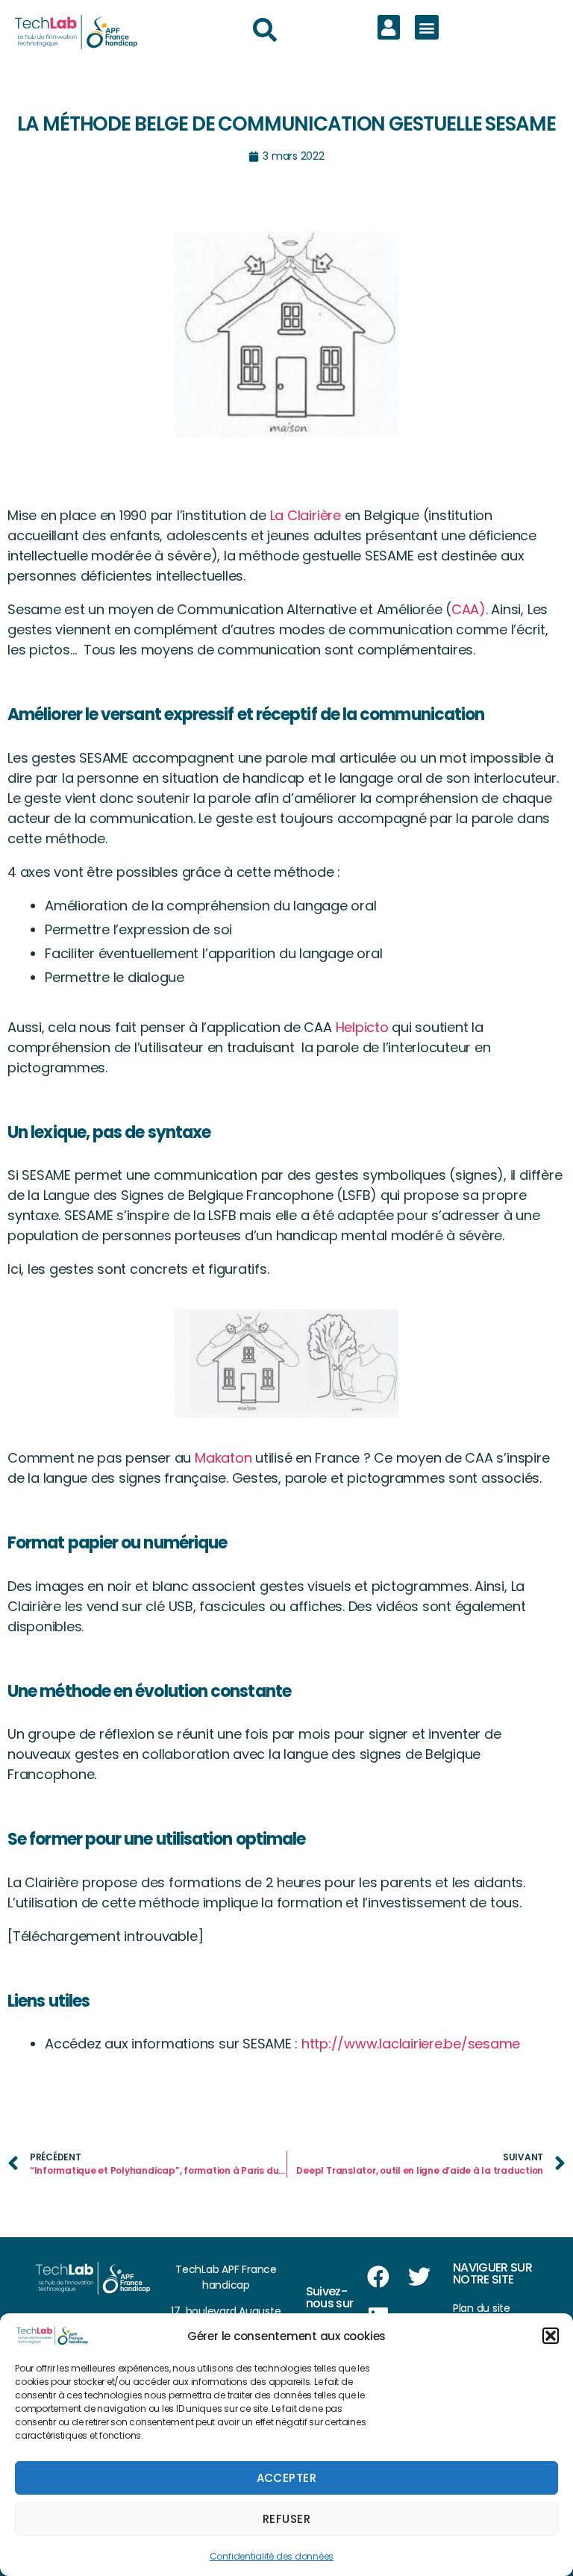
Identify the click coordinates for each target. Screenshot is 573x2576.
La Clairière (304, 515)
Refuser (287, 2519)
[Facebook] (378, 2277)
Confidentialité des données (272, 2556)
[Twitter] (419, 2277)
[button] (551, 2336)
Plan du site (482, 2308)
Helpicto (362, 1027)
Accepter (287, 2478)
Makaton (223, 1458)
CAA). (472, 609)
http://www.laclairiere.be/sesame (411, 2044)
